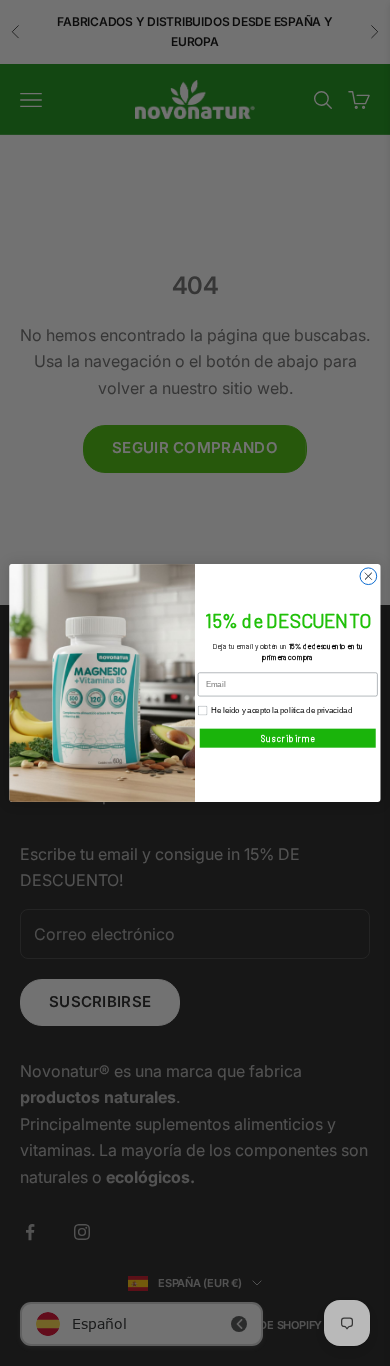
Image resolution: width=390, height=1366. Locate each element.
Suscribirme (288, 738)
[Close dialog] (368, 576)
